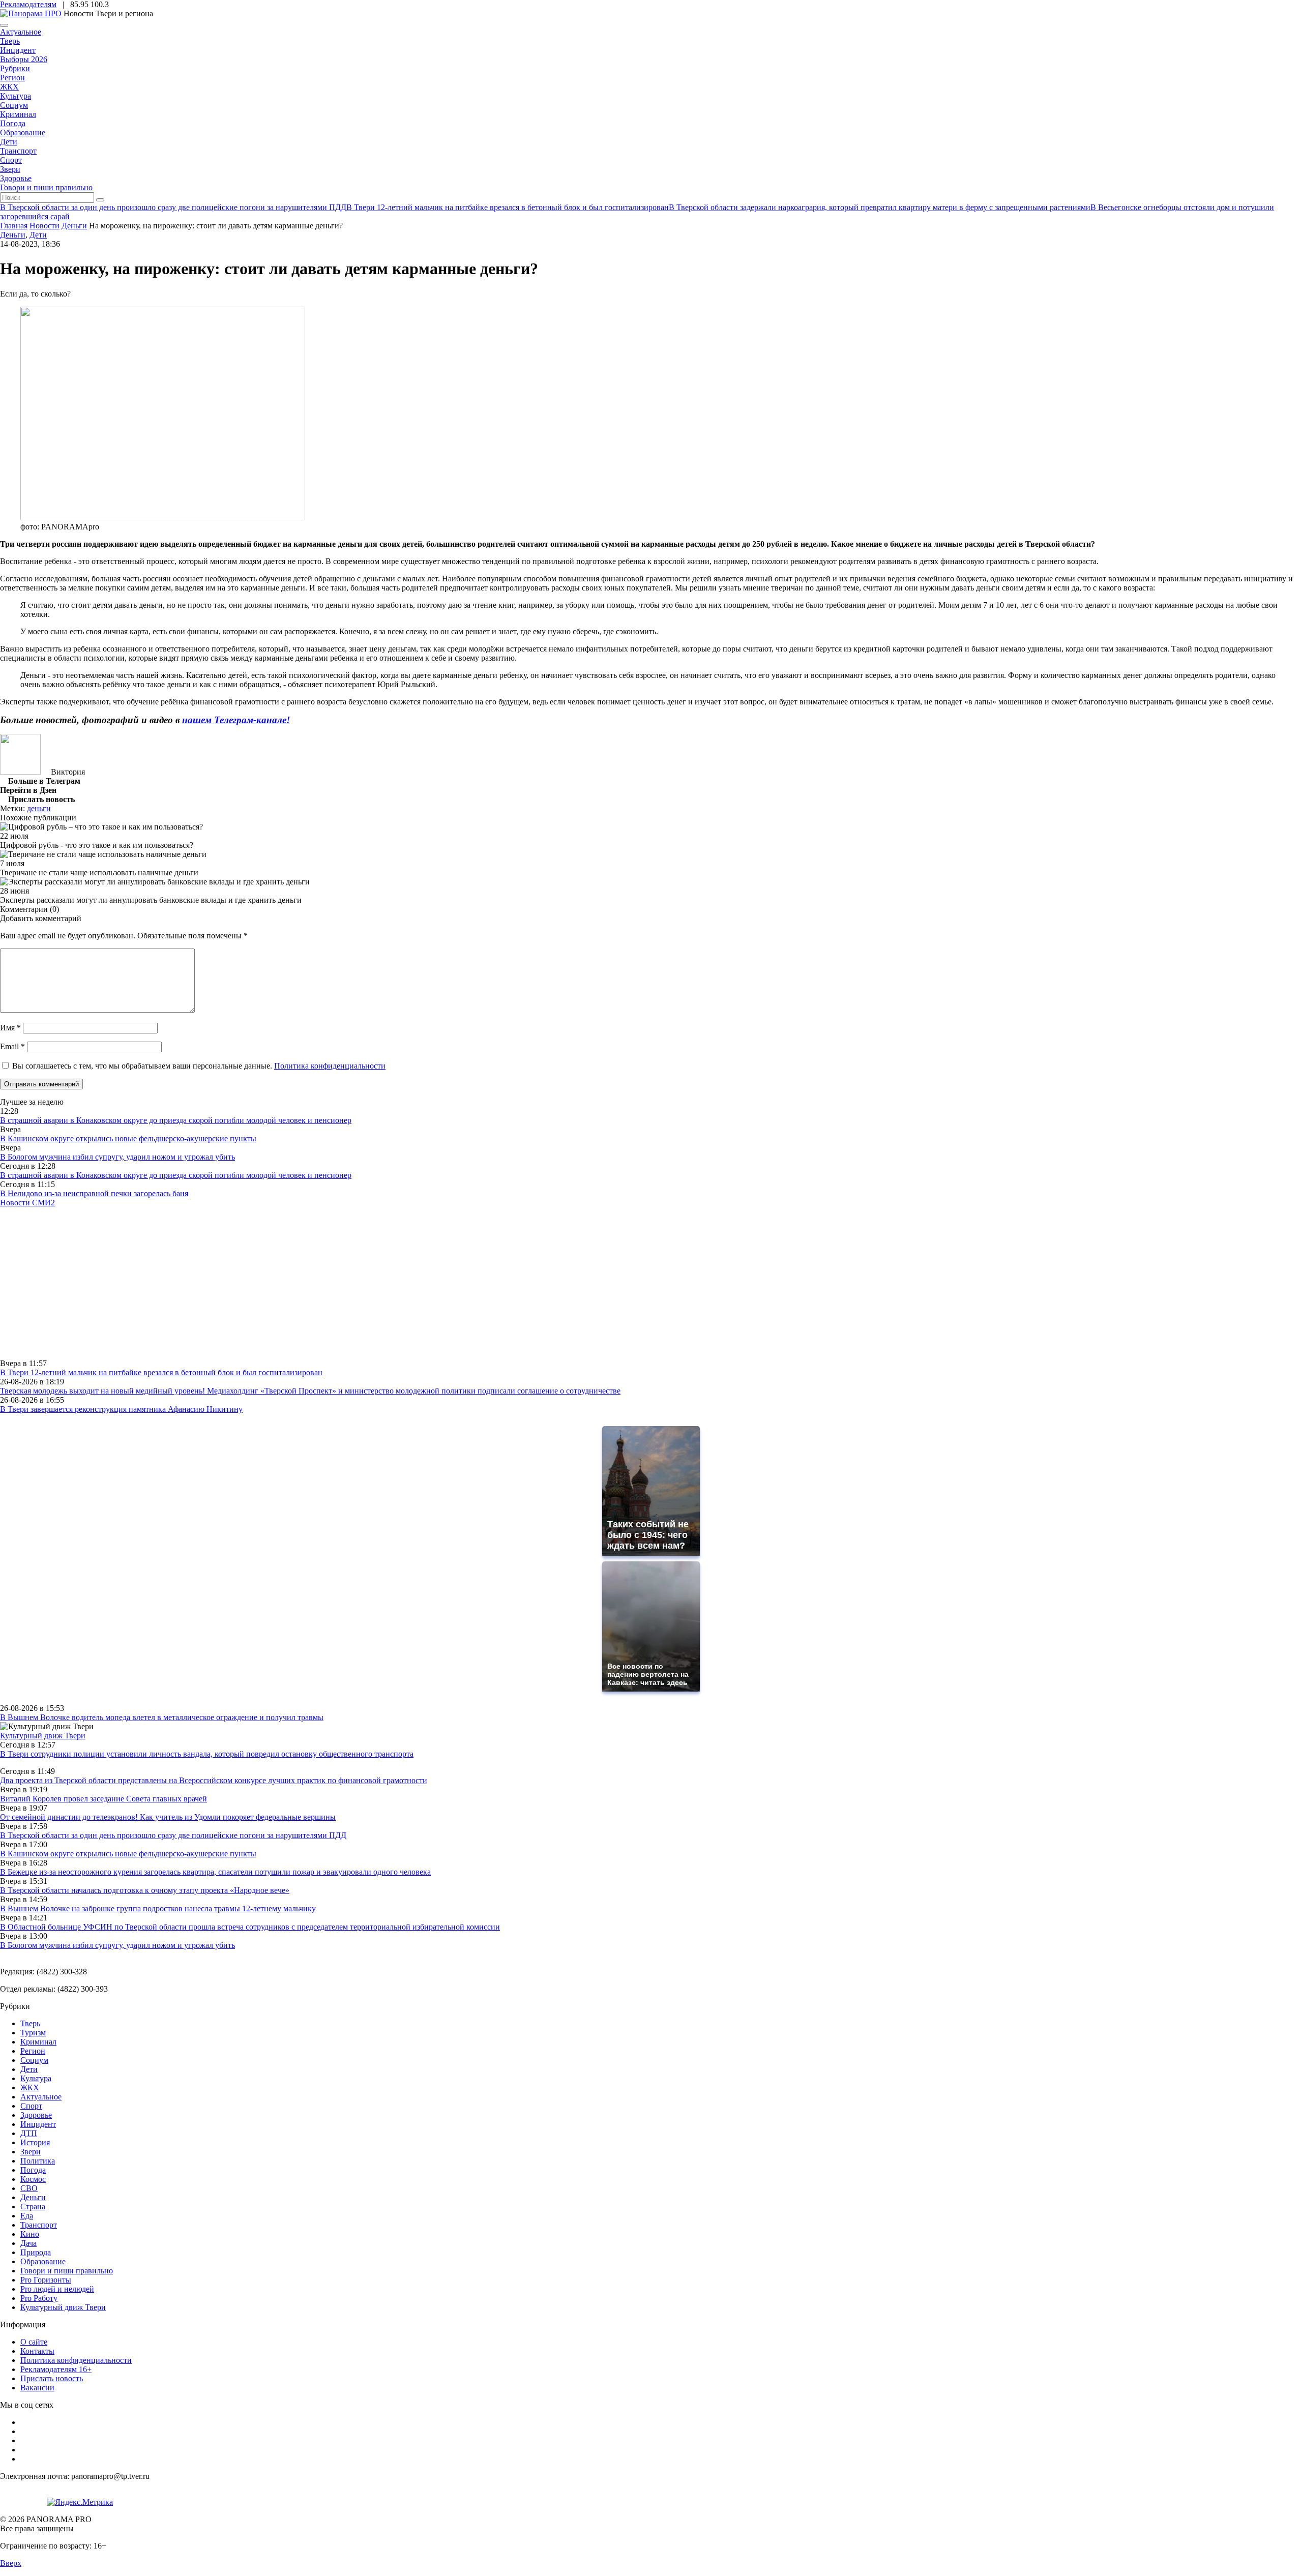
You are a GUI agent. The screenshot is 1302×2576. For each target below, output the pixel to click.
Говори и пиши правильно (46, 187)
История (35, 2142)
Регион (12, 78)
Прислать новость (52, 2378)
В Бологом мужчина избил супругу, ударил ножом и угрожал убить (117, 1157)
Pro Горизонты (46, 2280)
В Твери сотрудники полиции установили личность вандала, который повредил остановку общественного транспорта (207, 1754)
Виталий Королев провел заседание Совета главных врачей (103, 1799)
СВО (29, 2188)
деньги (39, 808)
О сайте (34, 2342)
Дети (9, 142)
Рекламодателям (28, 4)
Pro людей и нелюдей (57, 2289)
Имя (10, 1028)
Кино (30, 2234)
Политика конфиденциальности (330, 1066)
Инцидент (18, 50)
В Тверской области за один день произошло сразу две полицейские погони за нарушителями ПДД (173, 1835)
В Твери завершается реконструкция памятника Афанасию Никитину (121, 1409)
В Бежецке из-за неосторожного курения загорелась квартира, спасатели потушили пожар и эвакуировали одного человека (215, 1872)
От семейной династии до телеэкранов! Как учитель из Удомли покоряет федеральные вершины (168, 1817)
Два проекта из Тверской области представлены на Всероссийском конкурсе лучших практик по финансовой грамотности (214, 1780)
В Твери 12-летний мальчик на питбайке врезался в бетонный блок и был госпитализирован (161, 1372)
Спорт (11, 160)
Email (12, 1046)
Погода (13, 123)
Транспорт (18, 151)
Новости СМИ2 (27, 1203)
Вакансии (37, 2388)
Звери (10, 169)
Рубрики (15, 68)
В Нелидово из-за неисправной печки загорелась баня (94, 1193)
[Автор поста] (20, 772)
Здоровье (16, 178)
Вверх (11, 2563)
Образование (23, 132)
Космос (33, 2179)
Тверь (10, 41)
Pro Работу (39, 2298)
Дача (28, 2243)
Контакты (37, 2351)
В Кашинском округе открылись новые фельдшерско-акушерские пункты (128, 1138)
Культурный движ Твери (63, 2307)
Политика (38, 2161)
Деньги (13, 235)
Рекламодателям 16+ (56, 2369)
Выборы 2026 (24, 59)
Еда (27, 2216)
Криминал (18, 114)
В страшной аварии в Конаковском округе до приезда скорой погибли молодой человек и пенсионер (176, 1120)
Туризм (33, 2033)
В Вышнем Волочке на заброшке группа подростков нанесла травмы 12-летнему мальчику (158, 1908)
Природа (36, 2252)
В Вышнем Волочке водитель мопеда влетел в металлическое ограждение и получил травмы (162, 1717)
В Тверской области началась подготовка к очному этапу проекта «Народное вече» (145, 1890)
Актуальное (21, 32)
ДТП (29, 2133)
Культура (16, 96)
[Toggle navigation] (4, 25)
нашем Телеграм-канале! (236, 720)
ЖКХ (9, 87)
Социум (14, 105)
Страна (33, 2207)
